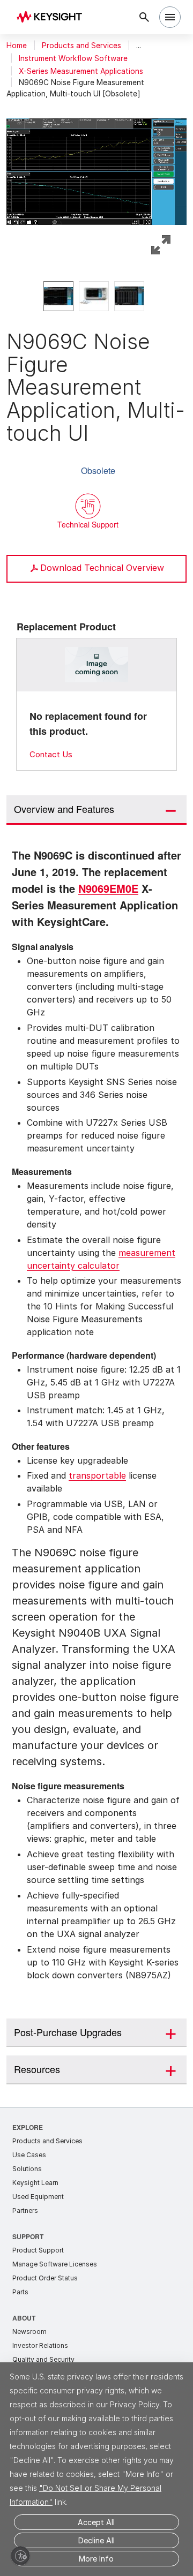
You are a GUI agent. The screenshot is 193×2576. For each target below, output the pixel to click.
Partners (25, 2224)
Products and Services (81, 46)
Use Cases (29, 2168)
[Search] (144, 17)
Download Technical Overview (102, 568)
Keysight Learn (35, 2196)
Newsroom (29, 2345)
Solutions (27, 2182)
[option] (58, 296)
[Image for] (97, 665)
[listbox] (96, 296)
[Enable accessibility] (20, 2556)
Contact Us (51, 754)
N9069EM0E (44, 903)
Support (28, 2250)
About (24, 2331)
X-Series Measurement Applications (81, 71)
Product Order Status (45, 2291)
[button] (96, 169)
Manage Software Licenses (55, 2277)
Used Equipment (38, 2210)
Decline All (96, 2540)
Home (17, 46)
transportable (97, 1489)
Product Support (38, 2264)
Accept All (96, 2522)
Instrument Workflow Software (73, 58)
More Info (96, 2559)
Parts (20, 2305)
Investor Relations (40, 2359)
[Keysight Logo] (53, 17)
